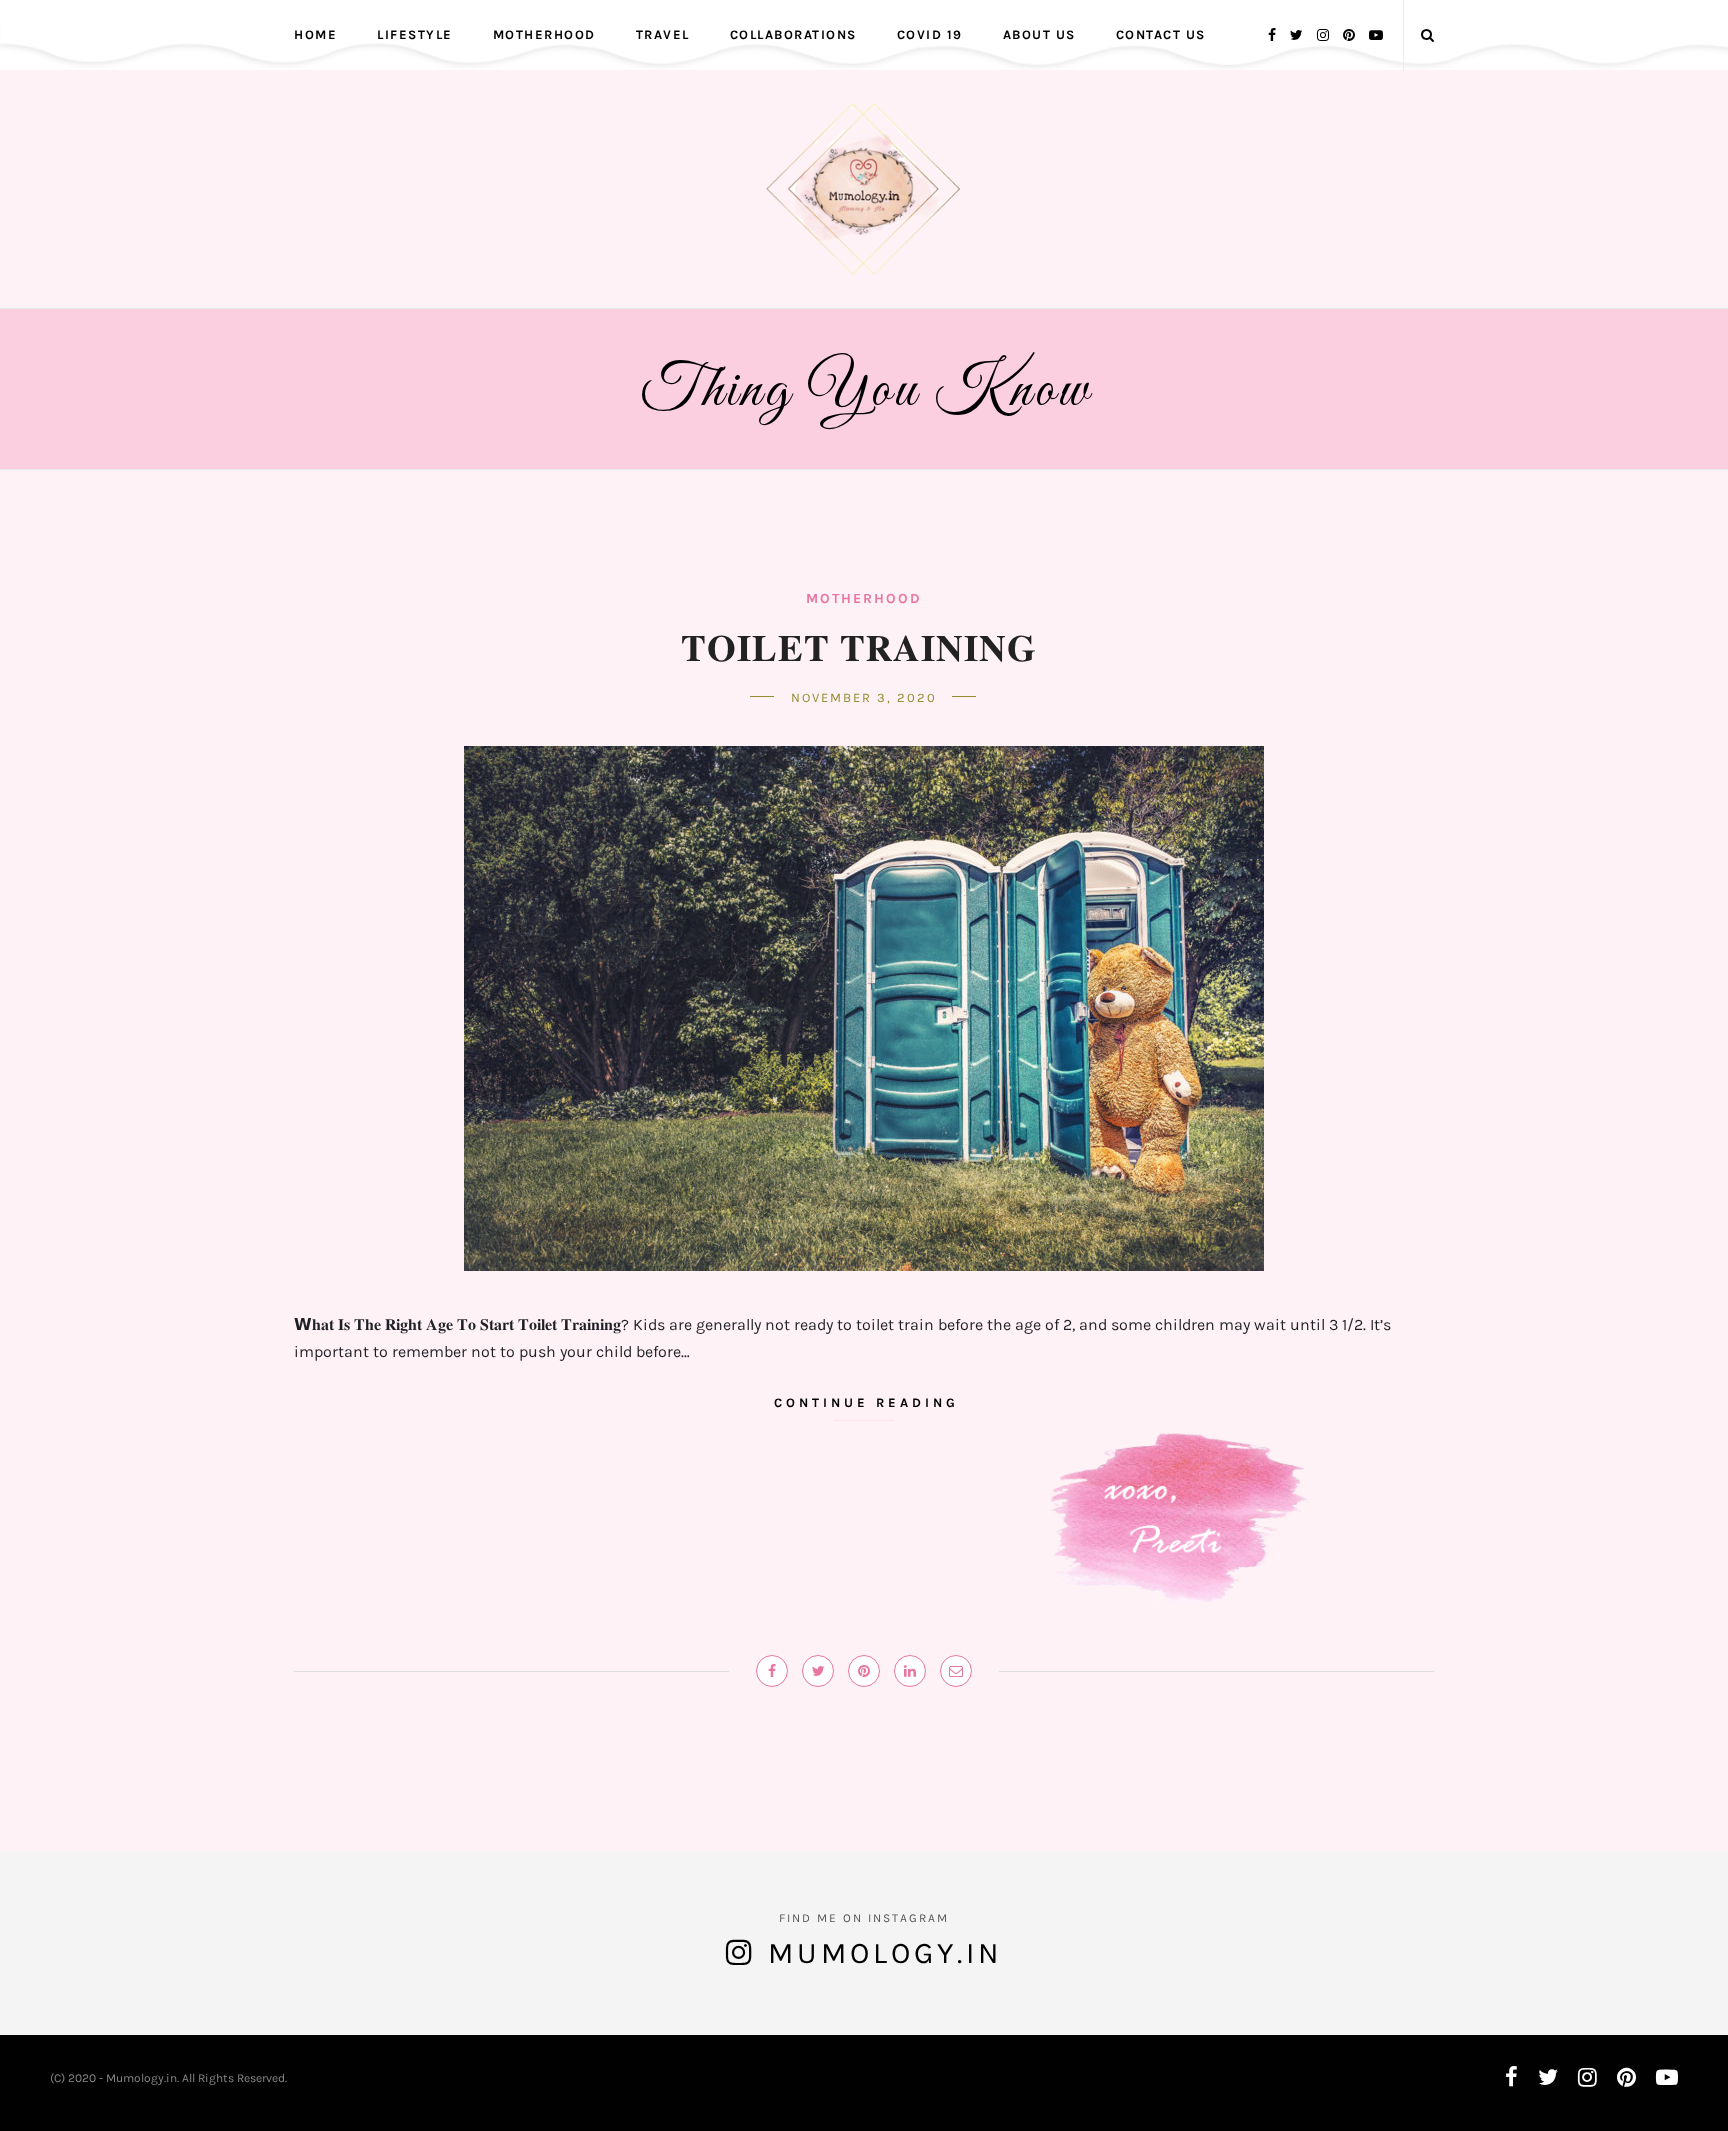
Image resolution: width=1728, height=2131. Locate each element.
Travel (663, 34)
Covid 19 (930, 34)
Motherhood (544, 34)
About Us (1039, 34)
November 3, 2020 (864, 697)
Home (315, 34)
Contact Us (1161, 34)
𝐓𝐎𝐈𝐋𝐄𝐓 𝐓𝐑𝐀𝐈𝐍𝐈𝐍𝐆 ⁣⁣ (864, 645)
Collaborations (793, 34)
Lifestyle (415, 34)
